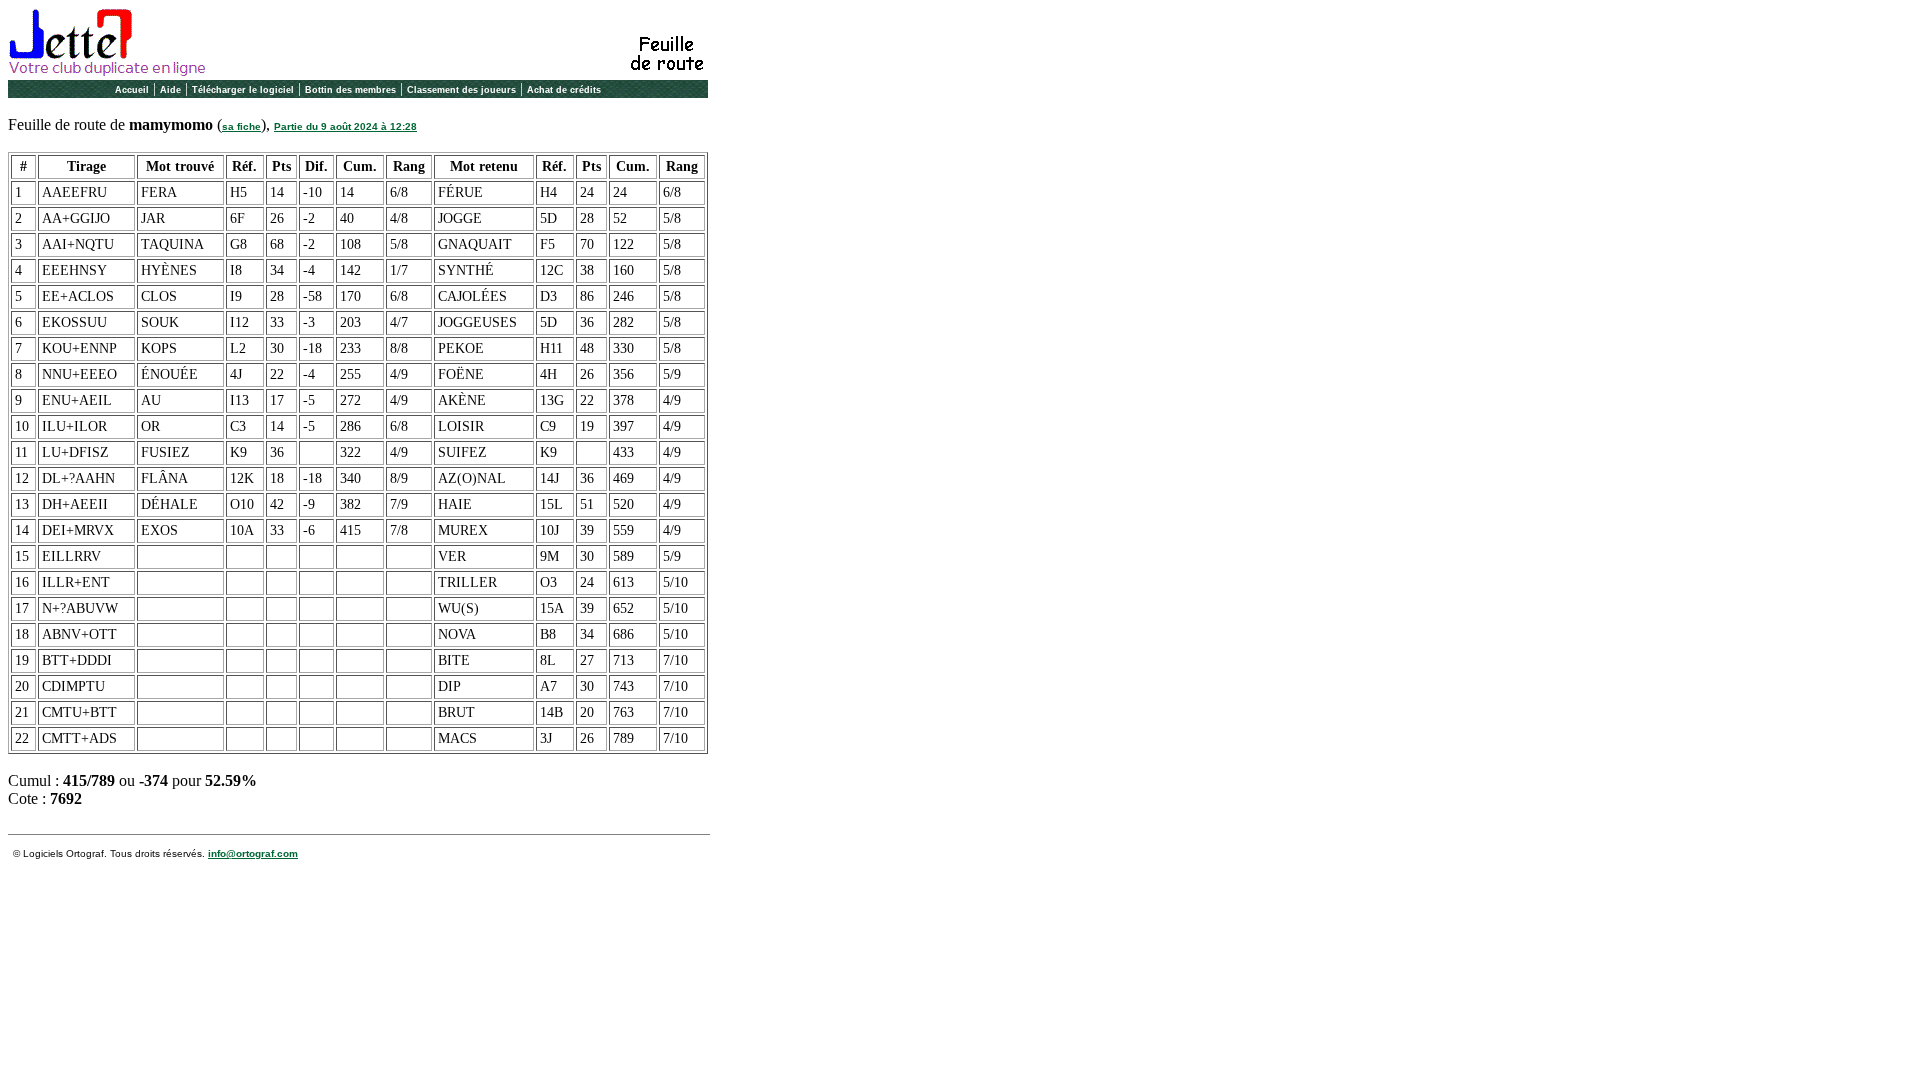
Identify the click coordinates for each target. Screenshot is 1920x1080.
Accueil (132, 90)
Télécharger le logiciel (243, 90)
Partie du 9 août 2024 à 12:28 (345, 126)
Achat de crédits (564, 90)
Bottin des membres (350, 90)
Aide (170, 90)
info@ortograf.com (253, 853)
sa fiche (241, 126)
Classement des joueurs (461, 90)
